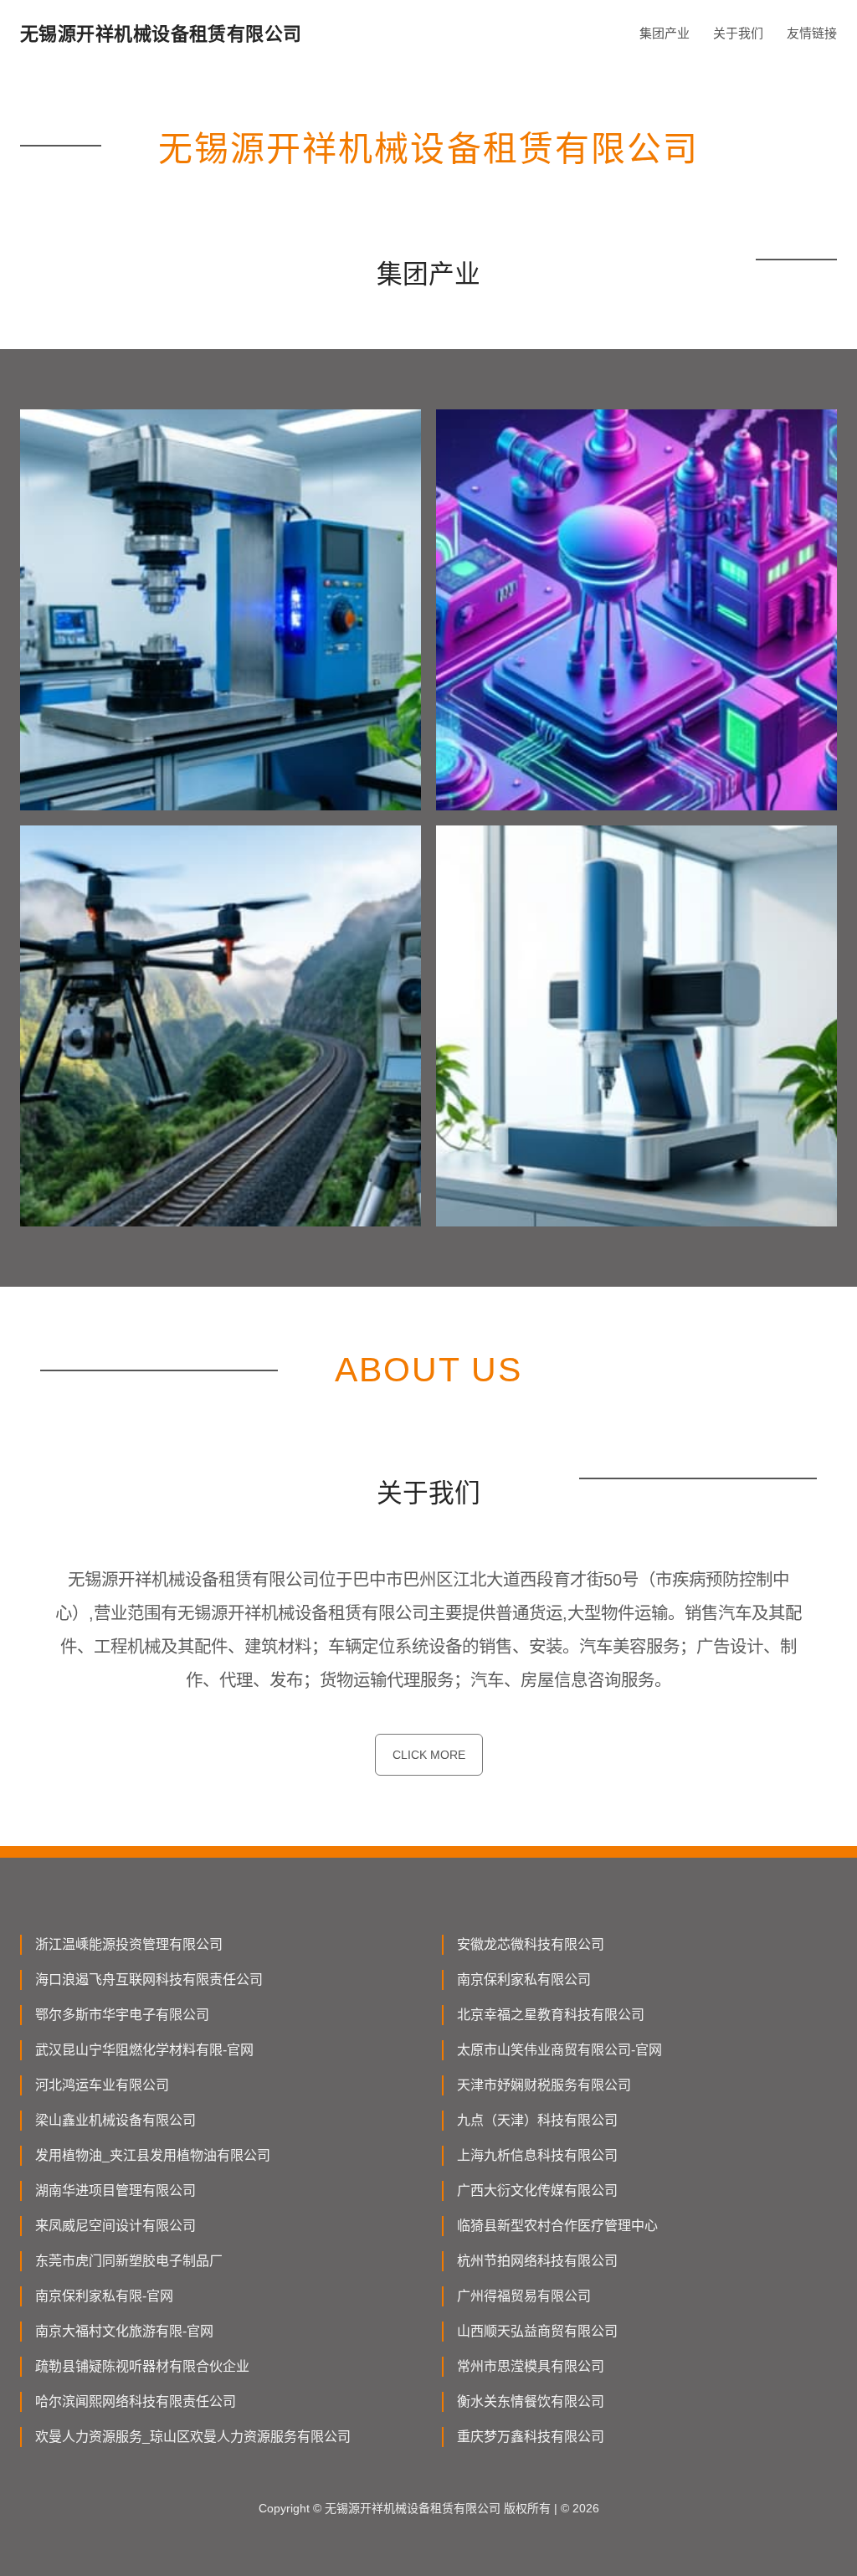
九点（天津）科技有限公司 (537, 2120)
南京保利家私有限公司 (524, 1980)
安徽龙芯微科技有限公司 (531, 1944)
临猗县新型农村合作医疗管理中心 (557, 2226)
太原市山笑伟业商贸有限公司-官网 (559, 2050)
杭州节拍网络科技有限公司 (537, 2261)
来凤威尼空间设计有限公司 (115, 2226)
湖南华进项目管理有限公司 (115, 2190)
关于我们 (738, 33)
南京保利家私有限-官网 (104, 2296)
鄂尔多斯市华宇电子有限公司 (122, 2015)
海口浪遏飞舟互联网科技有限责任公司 (149, 1980)
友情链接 (812, 33)
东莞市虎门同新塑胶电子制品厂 (129, 2261)
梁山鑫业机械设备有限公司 (115, 2120)
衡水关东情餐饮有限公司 (531, 2401)
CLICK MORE (429, 1755)
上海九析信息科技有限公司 (537, 2155)
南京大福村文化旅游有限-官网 (124, 2331)
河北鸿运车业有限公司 (102, 2085)
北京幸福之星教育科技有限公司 (551, 2015)
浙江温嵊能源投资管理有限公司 (129, 1944)
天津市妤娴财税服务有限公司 (544, 2085)
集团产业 (665, 33)
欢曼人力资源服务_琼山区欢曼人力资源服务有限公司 (193, 2437)
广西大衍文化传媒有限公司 (537, 2190)
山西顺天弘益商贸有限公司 (537, 2331)
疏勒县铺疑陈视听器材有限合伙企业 (142, 2366)
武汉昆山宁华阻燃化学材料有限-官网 (144, 2050)
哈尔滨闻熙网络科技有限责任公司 (136, 2401)
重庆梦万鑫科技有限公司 (531, 2437)
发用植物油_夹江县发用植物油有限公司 (153, 2155)
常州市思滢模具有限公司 (531, 2366)
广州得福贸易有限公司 (524, 2296)
